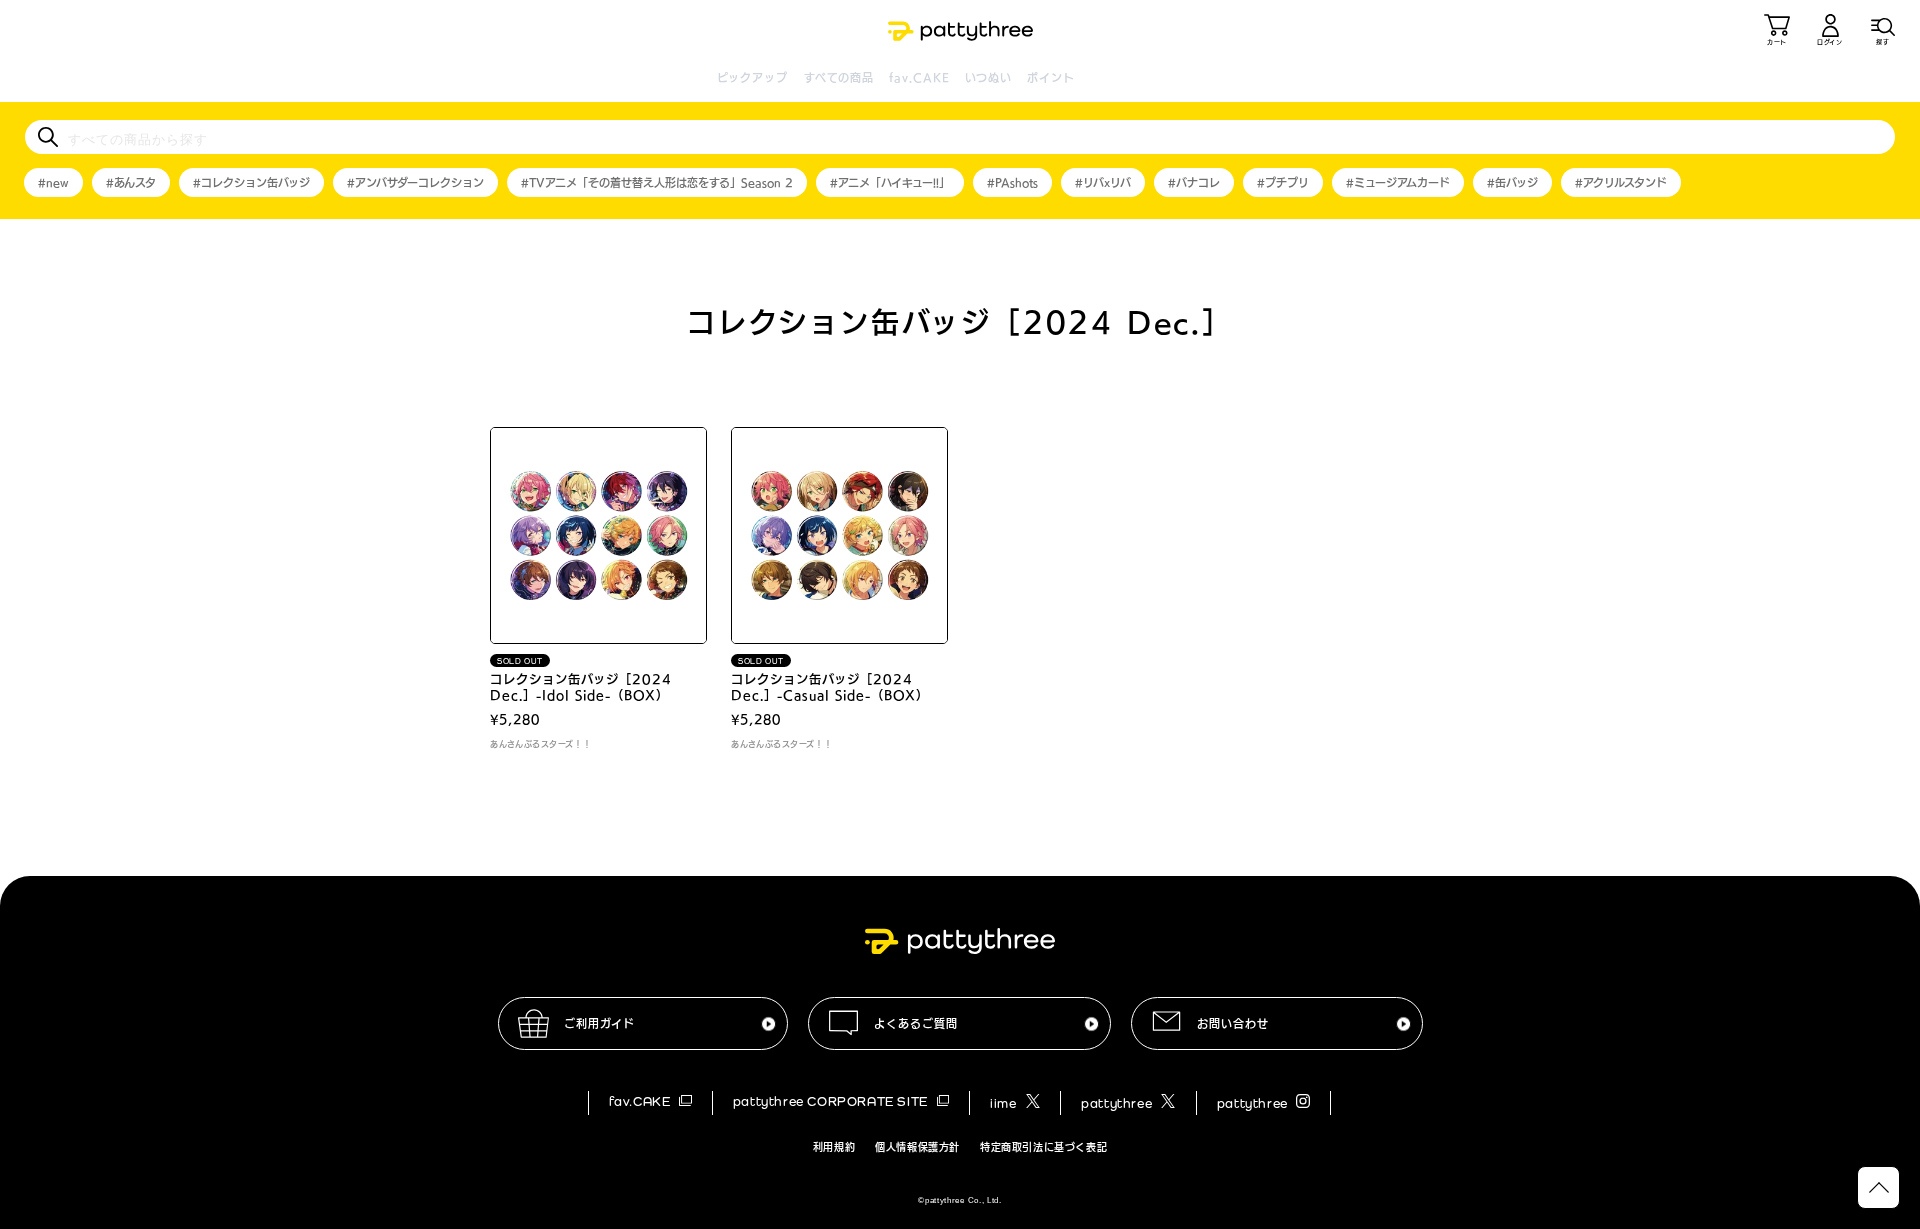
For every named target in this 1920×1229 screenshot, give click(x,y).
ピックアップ (753, 77)
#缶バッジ (1512, 182)
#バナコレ (1194, 182)
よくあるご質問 (916, 1023)
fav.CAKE (919, 77)
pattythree (1118, 1103)
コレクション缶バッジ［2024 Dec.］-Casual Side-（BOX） (830, 687)
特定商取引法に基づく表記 (1043, 1147)
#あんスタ (131, 182)
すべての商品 (839, 77)
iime (1005, 1103)
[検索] (48, 137)
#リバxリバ (1103, 182)
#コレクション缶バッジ (251, 182)
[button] (1883, 30)
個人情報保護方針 (917, 1147)
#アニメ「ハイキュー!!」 (890, 182)
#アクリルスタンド (1621, 182)
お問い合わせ (1233, 1023)
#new (53, 182)
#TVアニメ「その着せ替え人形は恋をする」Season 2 (657, 182)
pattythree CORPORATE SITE (832, 1101)
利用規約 (834, 1147)
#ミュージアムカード (1398, 182)
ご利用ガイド (599, 1023)
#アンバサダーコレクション (415, 182)
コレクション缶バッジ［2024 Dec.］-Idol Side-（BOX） (581, 687)
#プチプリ (1283, 182)
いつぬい (988, 77)
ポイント (1050, 77)
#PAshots (1012, 182)
